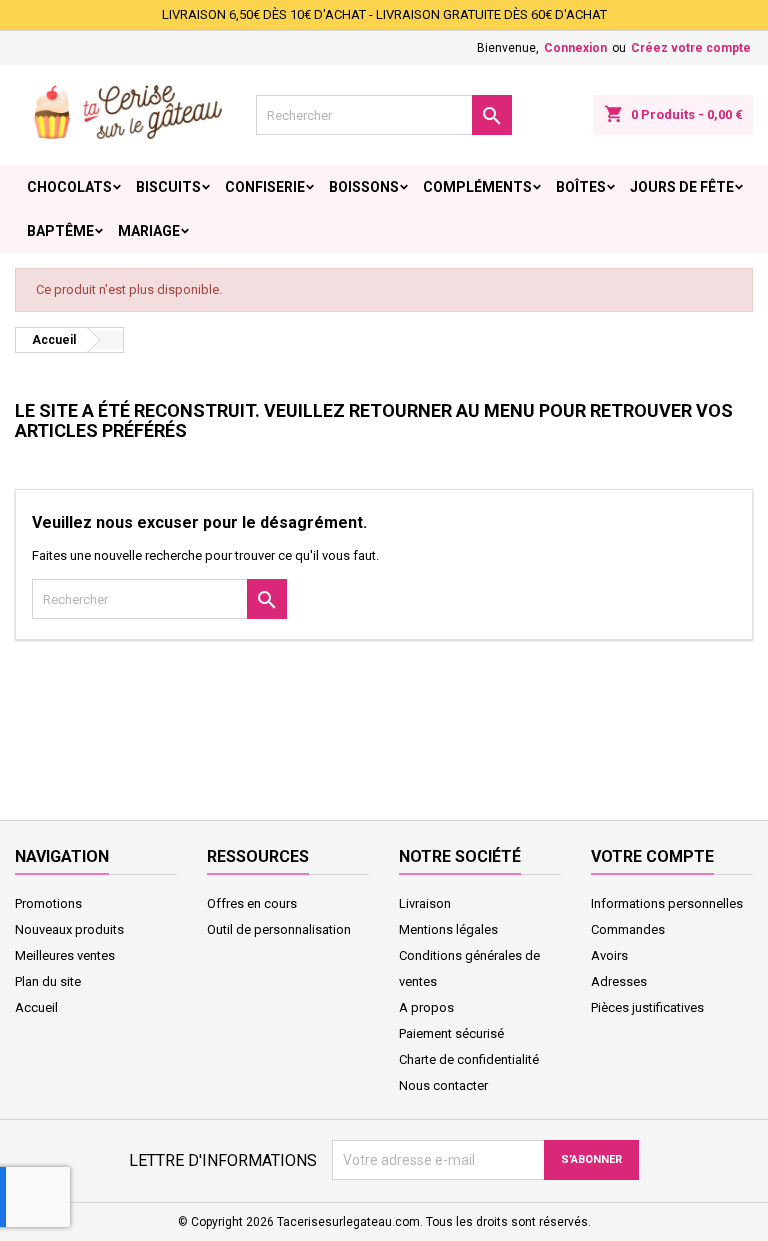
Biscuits (168, 187)
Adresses (619, 981)
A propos (426, 1007)
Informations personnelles (667, 903)
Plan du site (48, 981)
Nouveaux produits (69, 929)
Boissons (364, 187)
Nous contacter (443, 1085)
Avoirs (609, 955)
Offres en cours (252, 903)
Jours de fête (682, 187)
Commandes (628, 929)
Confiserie (265, 187)
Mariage (149, 231)
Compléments (477, 187)
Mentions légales (448, 929)
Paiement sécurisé (451, 1033)
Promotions (48, 903)
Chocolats (69, 187)
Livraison (425, 903)
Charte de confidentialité (469, 1059)
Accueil (36, 1007)
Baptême (60, 231)
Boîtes (581, 187)
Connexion (575, 48)
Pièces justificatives (647, 1007)
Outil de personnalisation (279, 929)
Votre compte (652, 856)
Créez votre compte (691, 48)
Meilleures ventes (65, 955)
